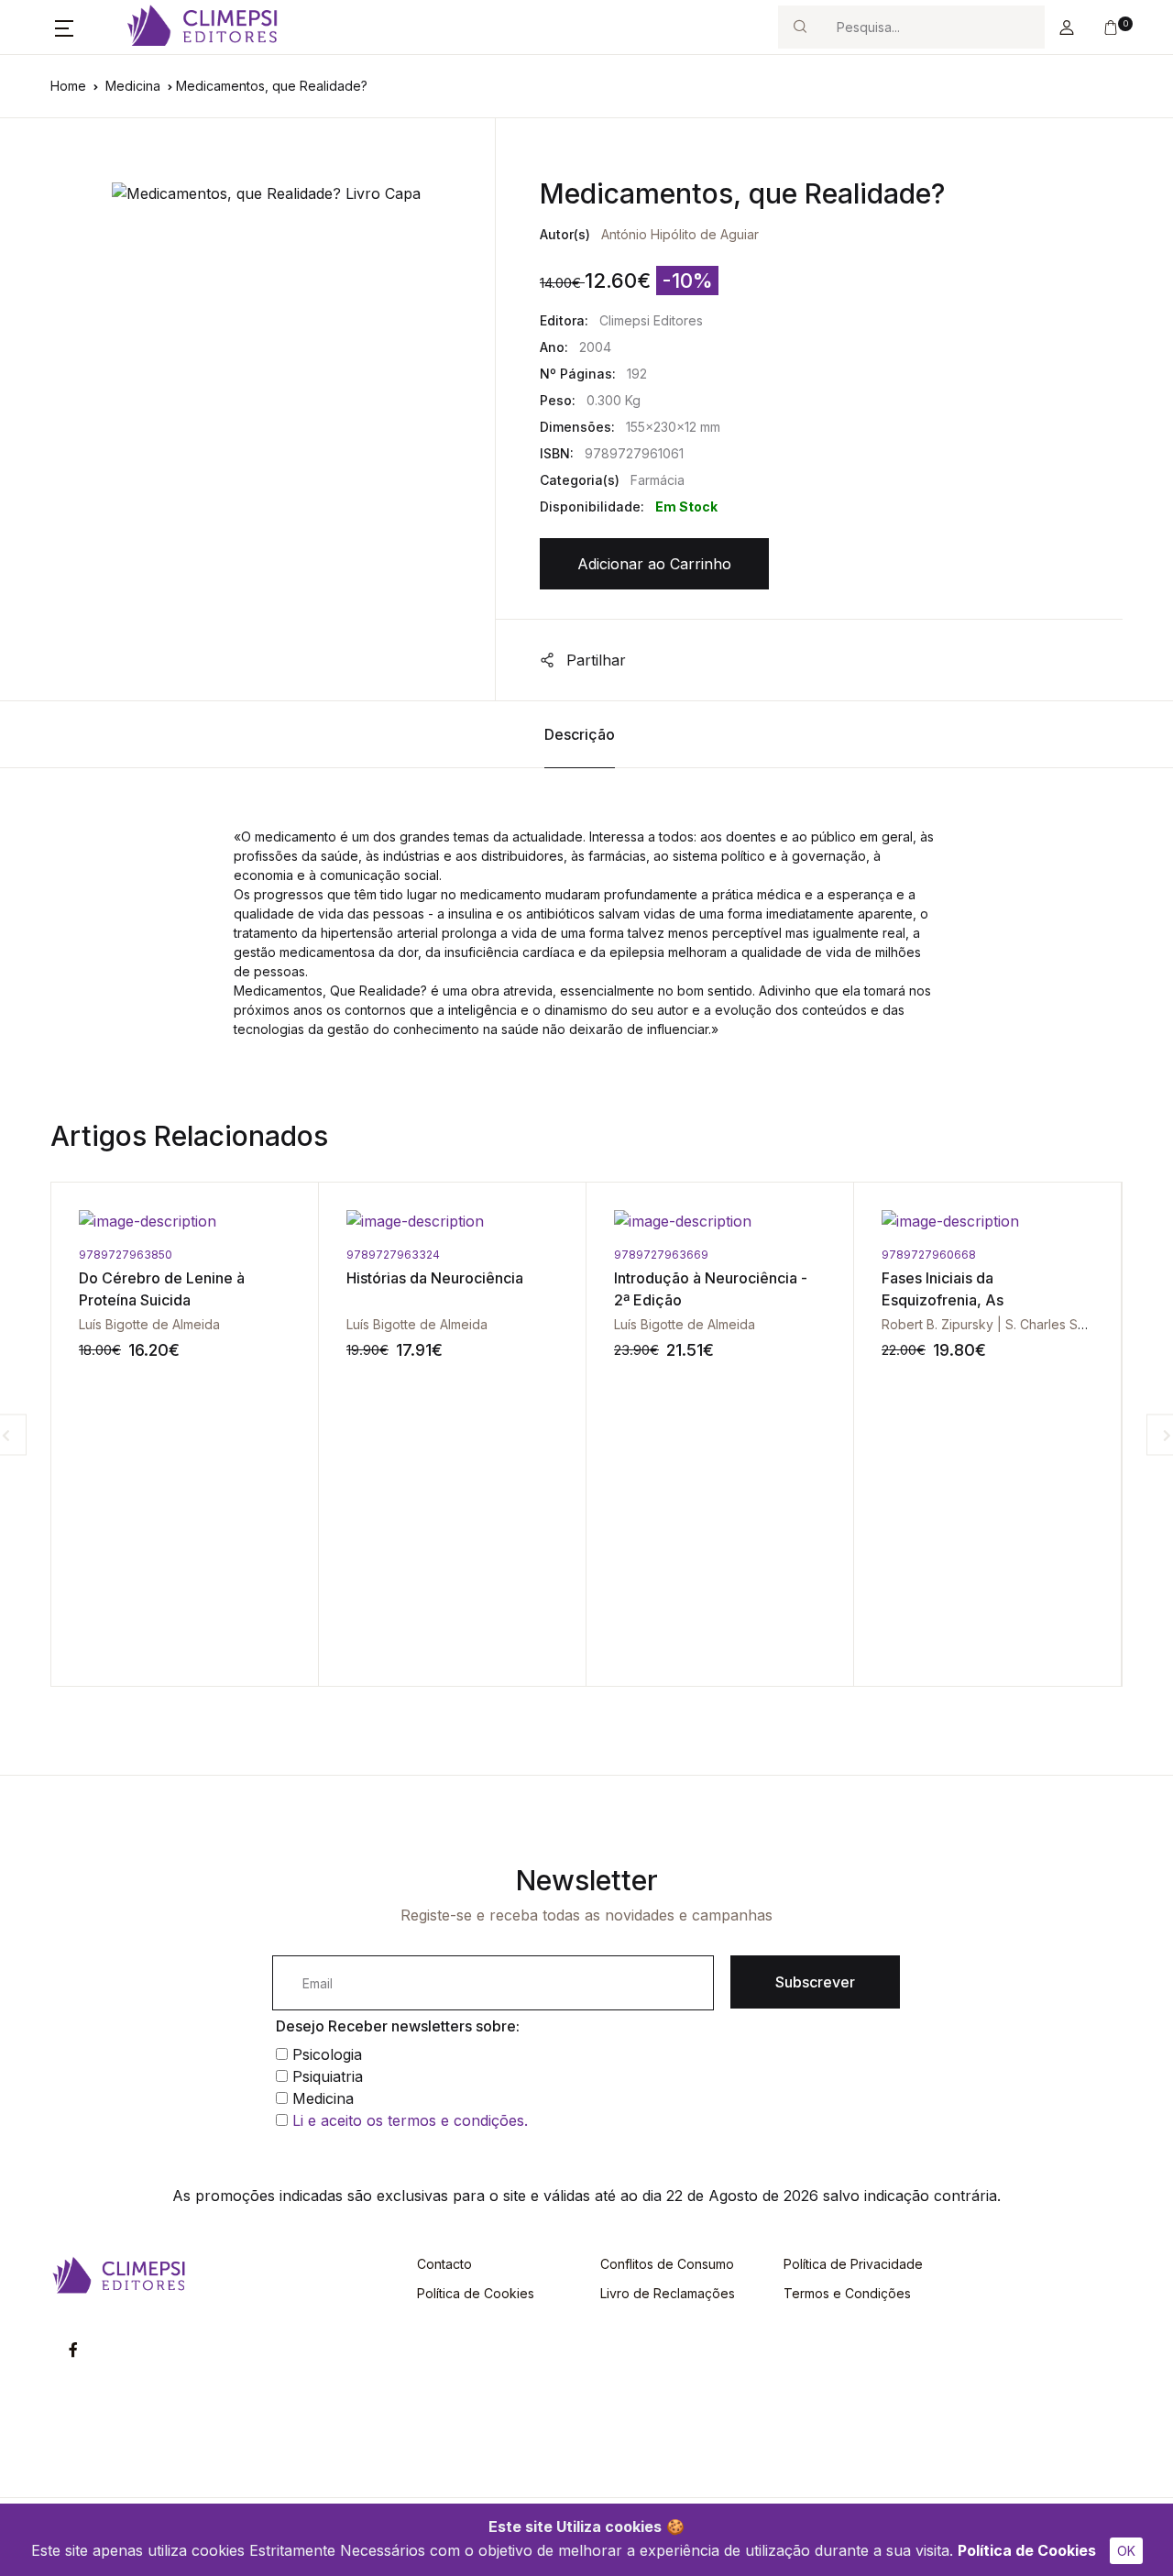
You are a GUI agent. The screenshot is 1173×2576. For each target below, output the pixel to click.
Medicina (133, 86)
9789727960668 (775, 1255)
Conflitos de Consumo (667, 2264)
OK (1126, 2551)
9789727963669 (507, 1255)
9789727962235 (1041, 1255)
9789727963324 (239, 1255)
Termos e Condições (847, 2293)
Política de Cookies (1027, 2550)
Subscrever (815, 1982)
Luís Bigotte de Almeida (263, 1324)
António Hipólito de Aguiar (680, 234)
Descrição (580, 734)
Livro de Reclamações (668, 2293)
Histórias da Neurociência (281, 1278)
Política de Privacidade (853, 2264)
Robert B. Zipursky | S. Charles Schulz (842, 1324)
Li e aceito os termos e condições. (410, 2120)
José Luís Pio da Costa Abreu (1084, 1324)
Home (68, 86)
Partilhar (594, 660)
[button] (64, 28)
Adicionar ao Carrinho (654, 564)
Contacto (444, 2264)
